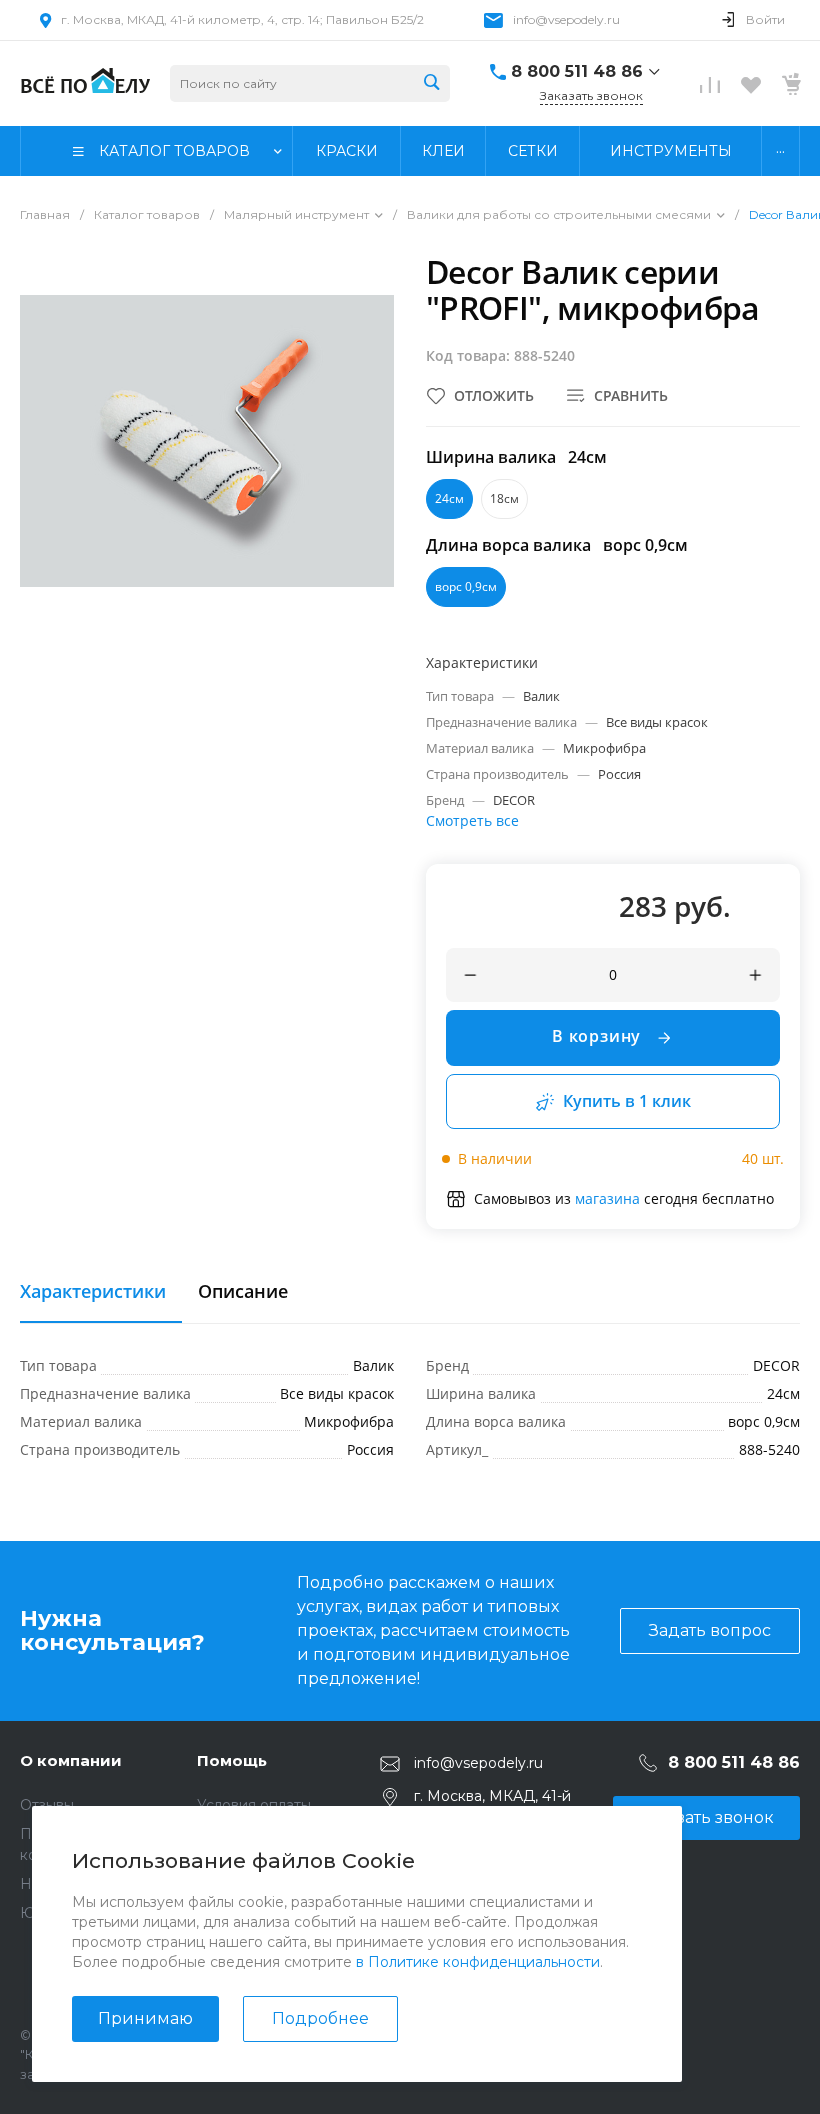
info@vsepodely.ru (566, 19)
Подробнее (320, 2018)
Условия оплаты (254, 1805)
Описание (243, 1292)
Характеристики (93, 1292)
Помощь (232, 1760)
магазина (607, 1198)
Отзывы (47, 1805)
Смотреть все (472, 820)
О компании (71, 1760)
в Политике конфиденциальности (478, 1962)
